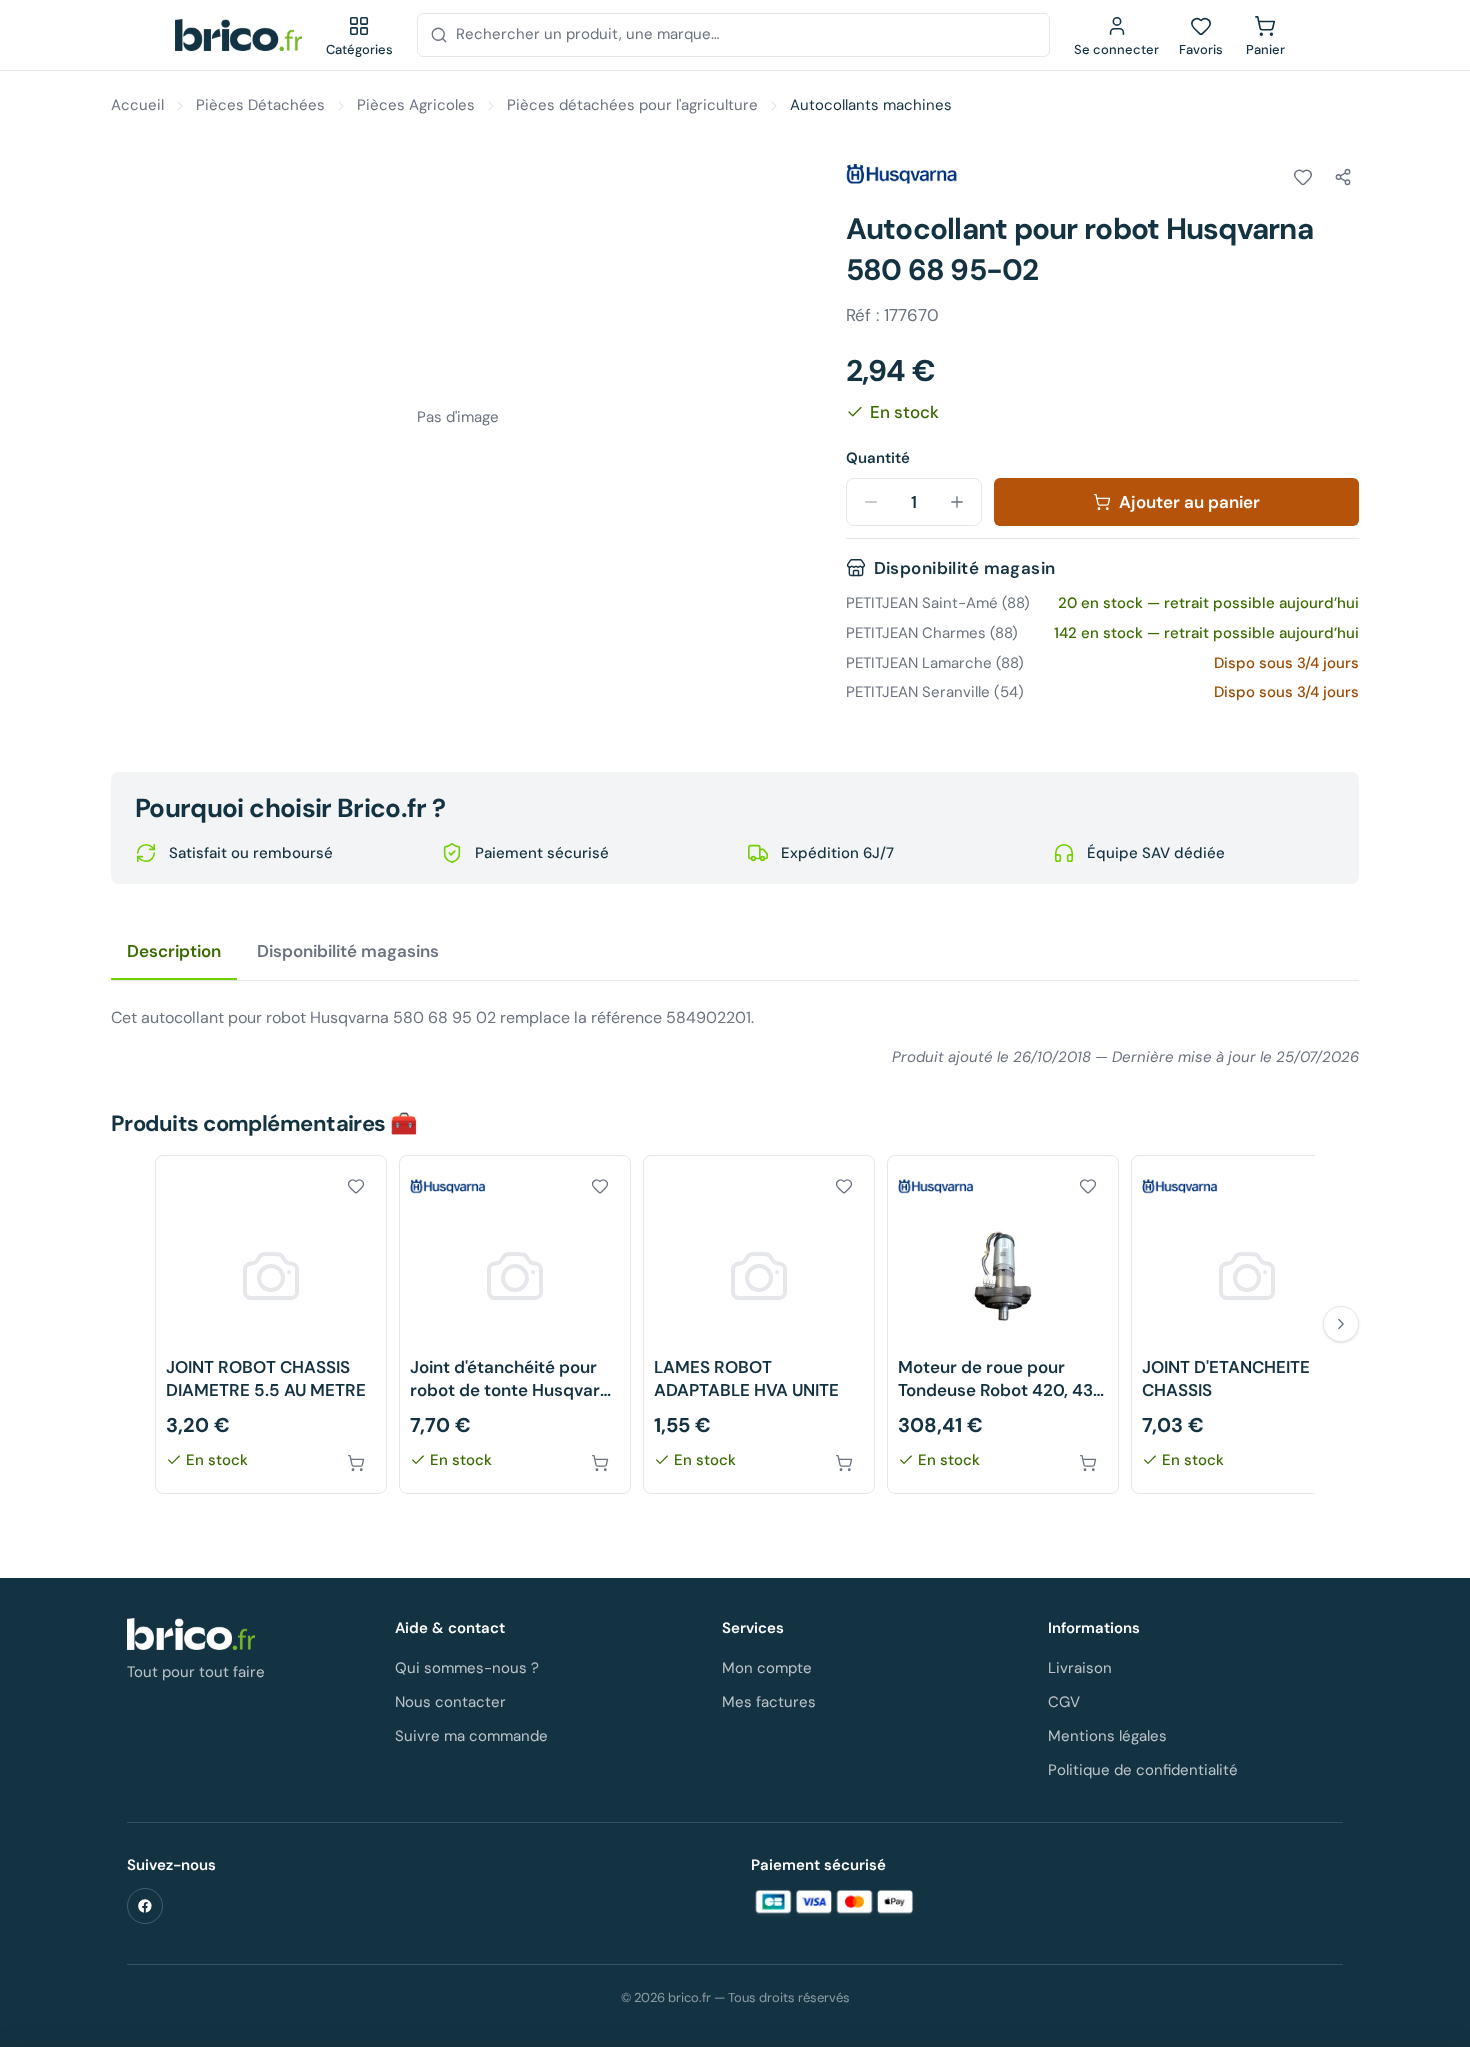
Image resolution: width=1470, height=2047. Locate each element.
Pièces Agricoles (416, 105)
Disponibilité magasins (348, 951)
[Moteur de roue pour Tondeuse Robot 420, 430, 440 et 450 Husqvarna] (1003, 1324)
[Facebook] (145, 1906)
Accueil (137, 105)
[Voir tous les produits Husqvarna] (902, 174)
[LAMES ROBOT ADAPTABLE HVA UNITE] (759, 1324)
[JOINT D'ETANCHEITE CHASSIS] (1247, 1324)
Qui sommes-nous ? (467, 1668)
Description (174, 951)
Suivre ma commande (471, 1736)
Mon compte (767, 1668)
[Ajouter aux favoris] (1303, 177)
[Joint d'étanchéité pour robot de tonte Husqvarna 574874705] (515, 1324)
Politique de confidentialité (1143, 1770)
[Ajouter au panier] (356, 1463)
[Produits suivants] (1341, 1324)
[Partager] (1343, 177)
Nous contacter (450, 1702)
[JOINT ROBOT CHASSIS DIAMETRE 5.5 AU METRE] (271, 1324)
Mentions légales (1107, 1736)
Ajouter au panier (1189, 502)
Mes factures (769, 1702)
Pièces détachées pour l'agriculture (632, 105)
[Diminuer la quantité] (871, 502)
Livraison (1080, 1668)
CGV (1064, 1702)
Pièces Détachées (260, 105)
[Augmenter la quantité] (957, 502)
